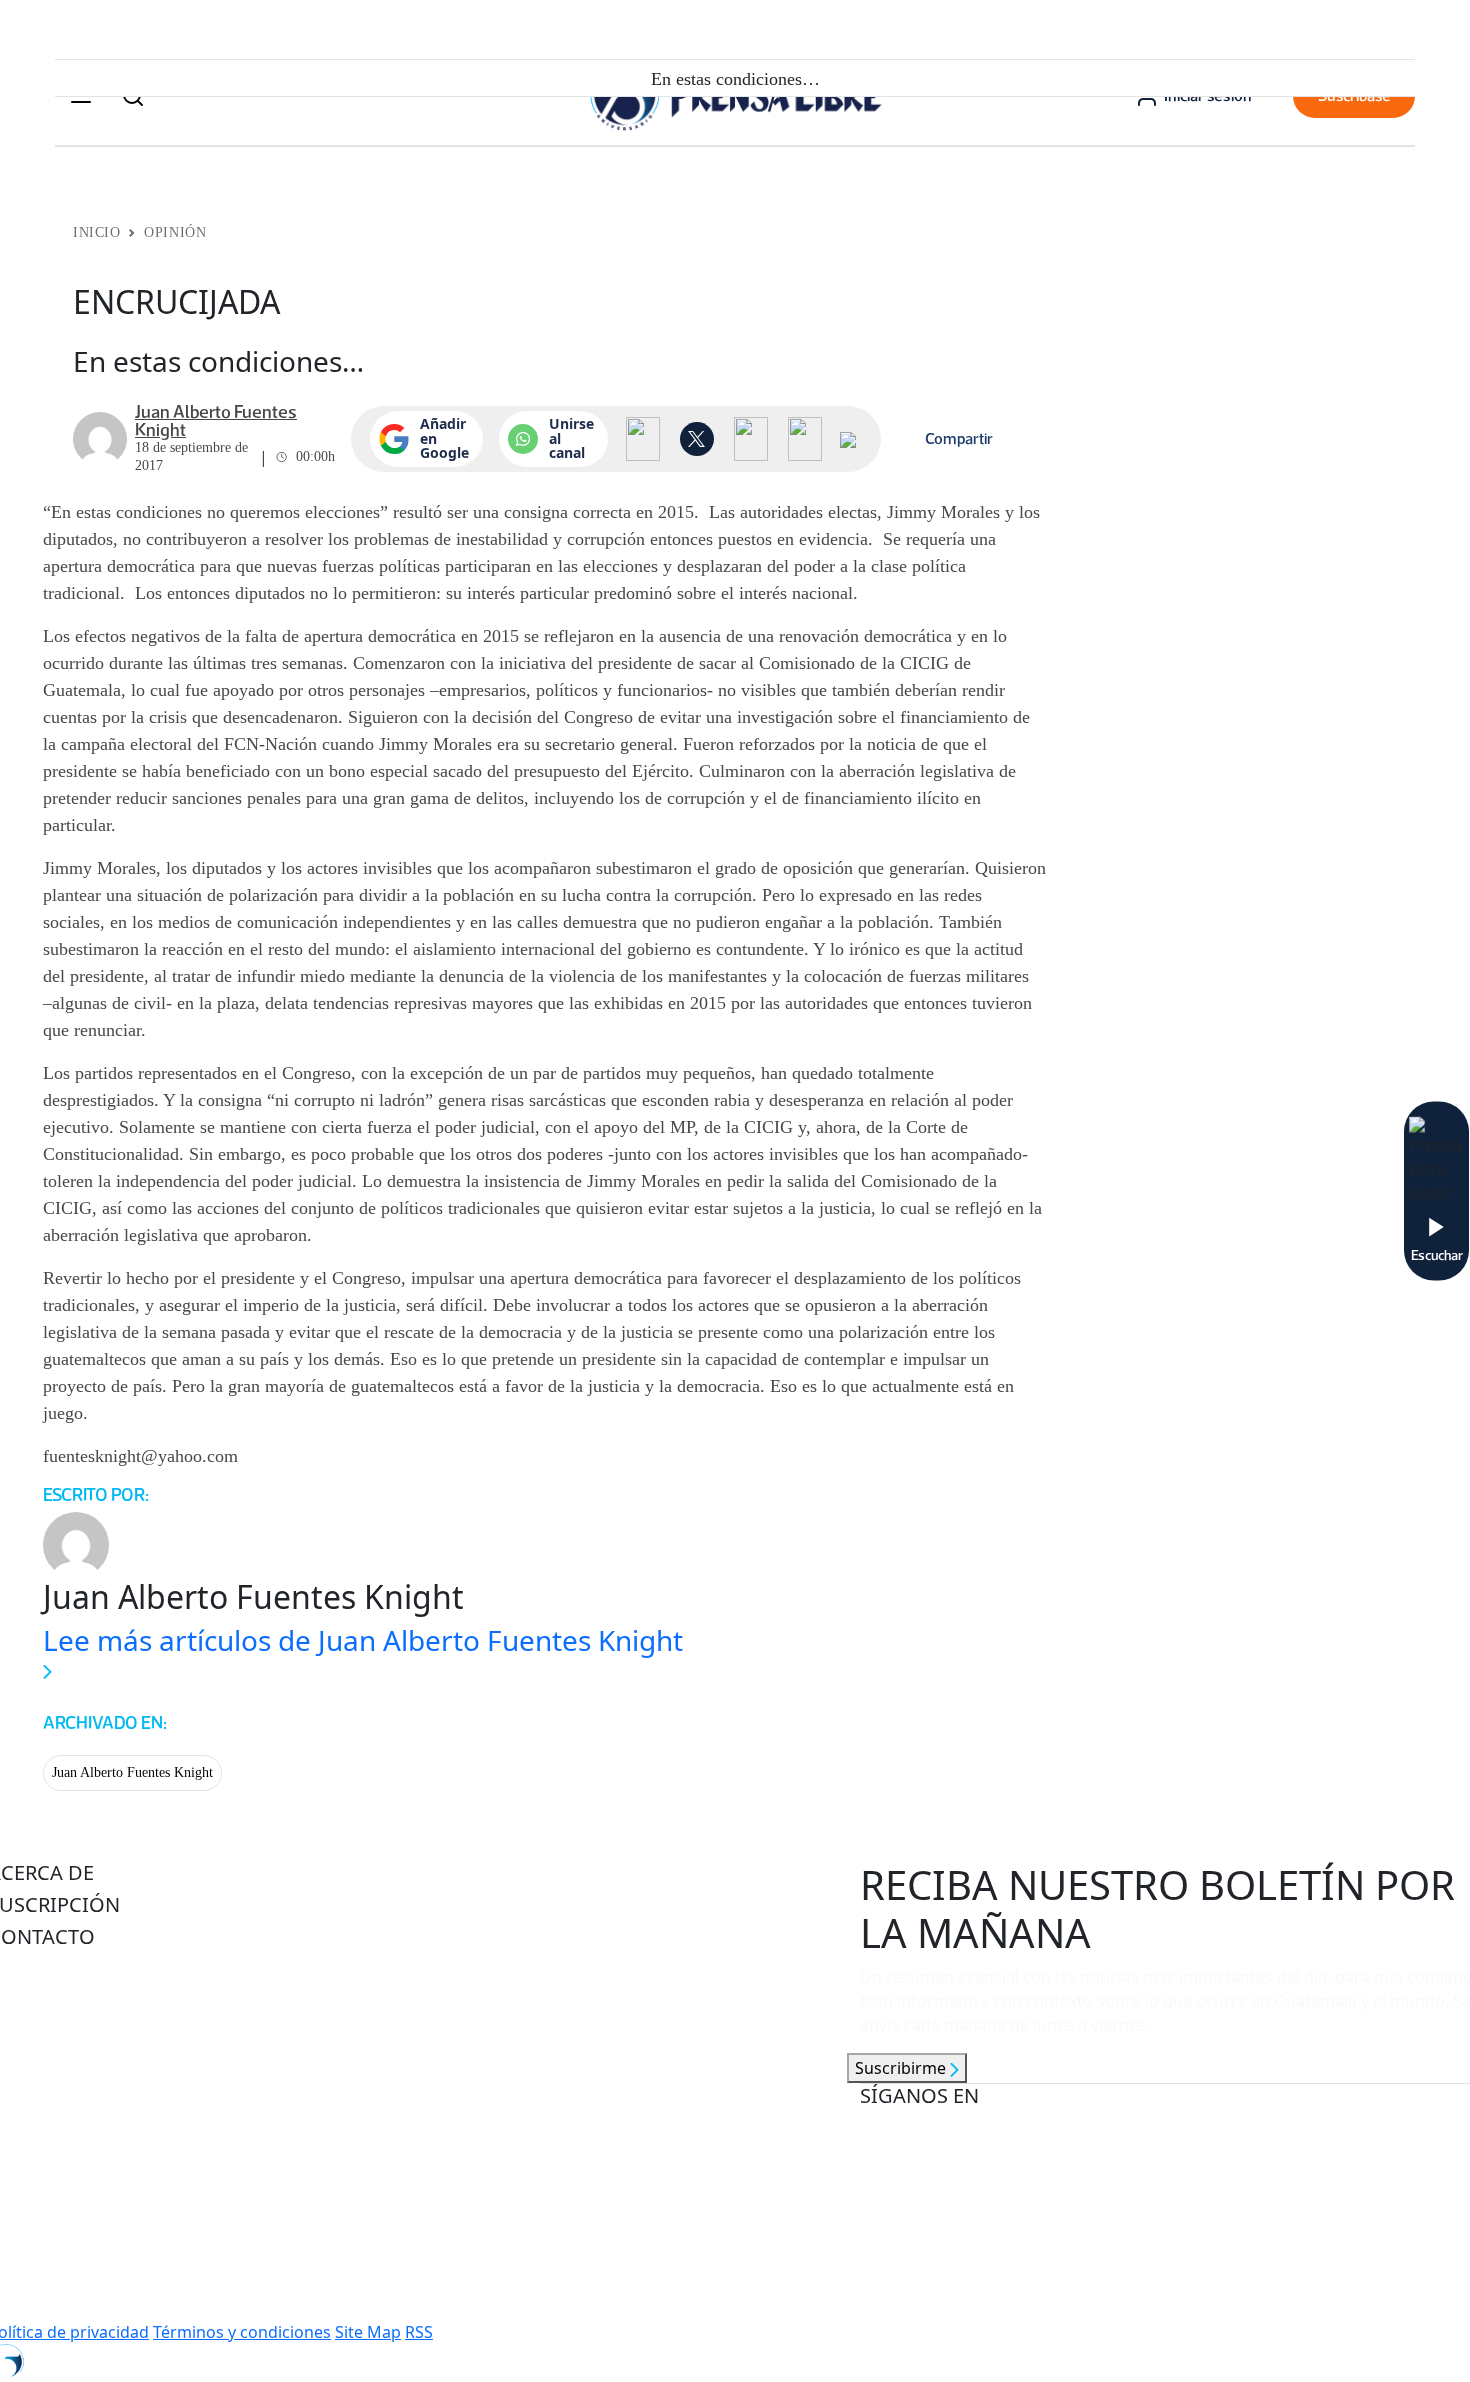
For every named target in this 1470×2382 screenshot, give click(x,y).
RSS (419, 2332)
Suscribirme (902, 2068)
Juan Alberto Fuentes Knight (132, 1772)
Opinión (175, 232)
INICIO (96, 232)
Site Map (368, 2332)
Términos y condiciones (242, 2332)
